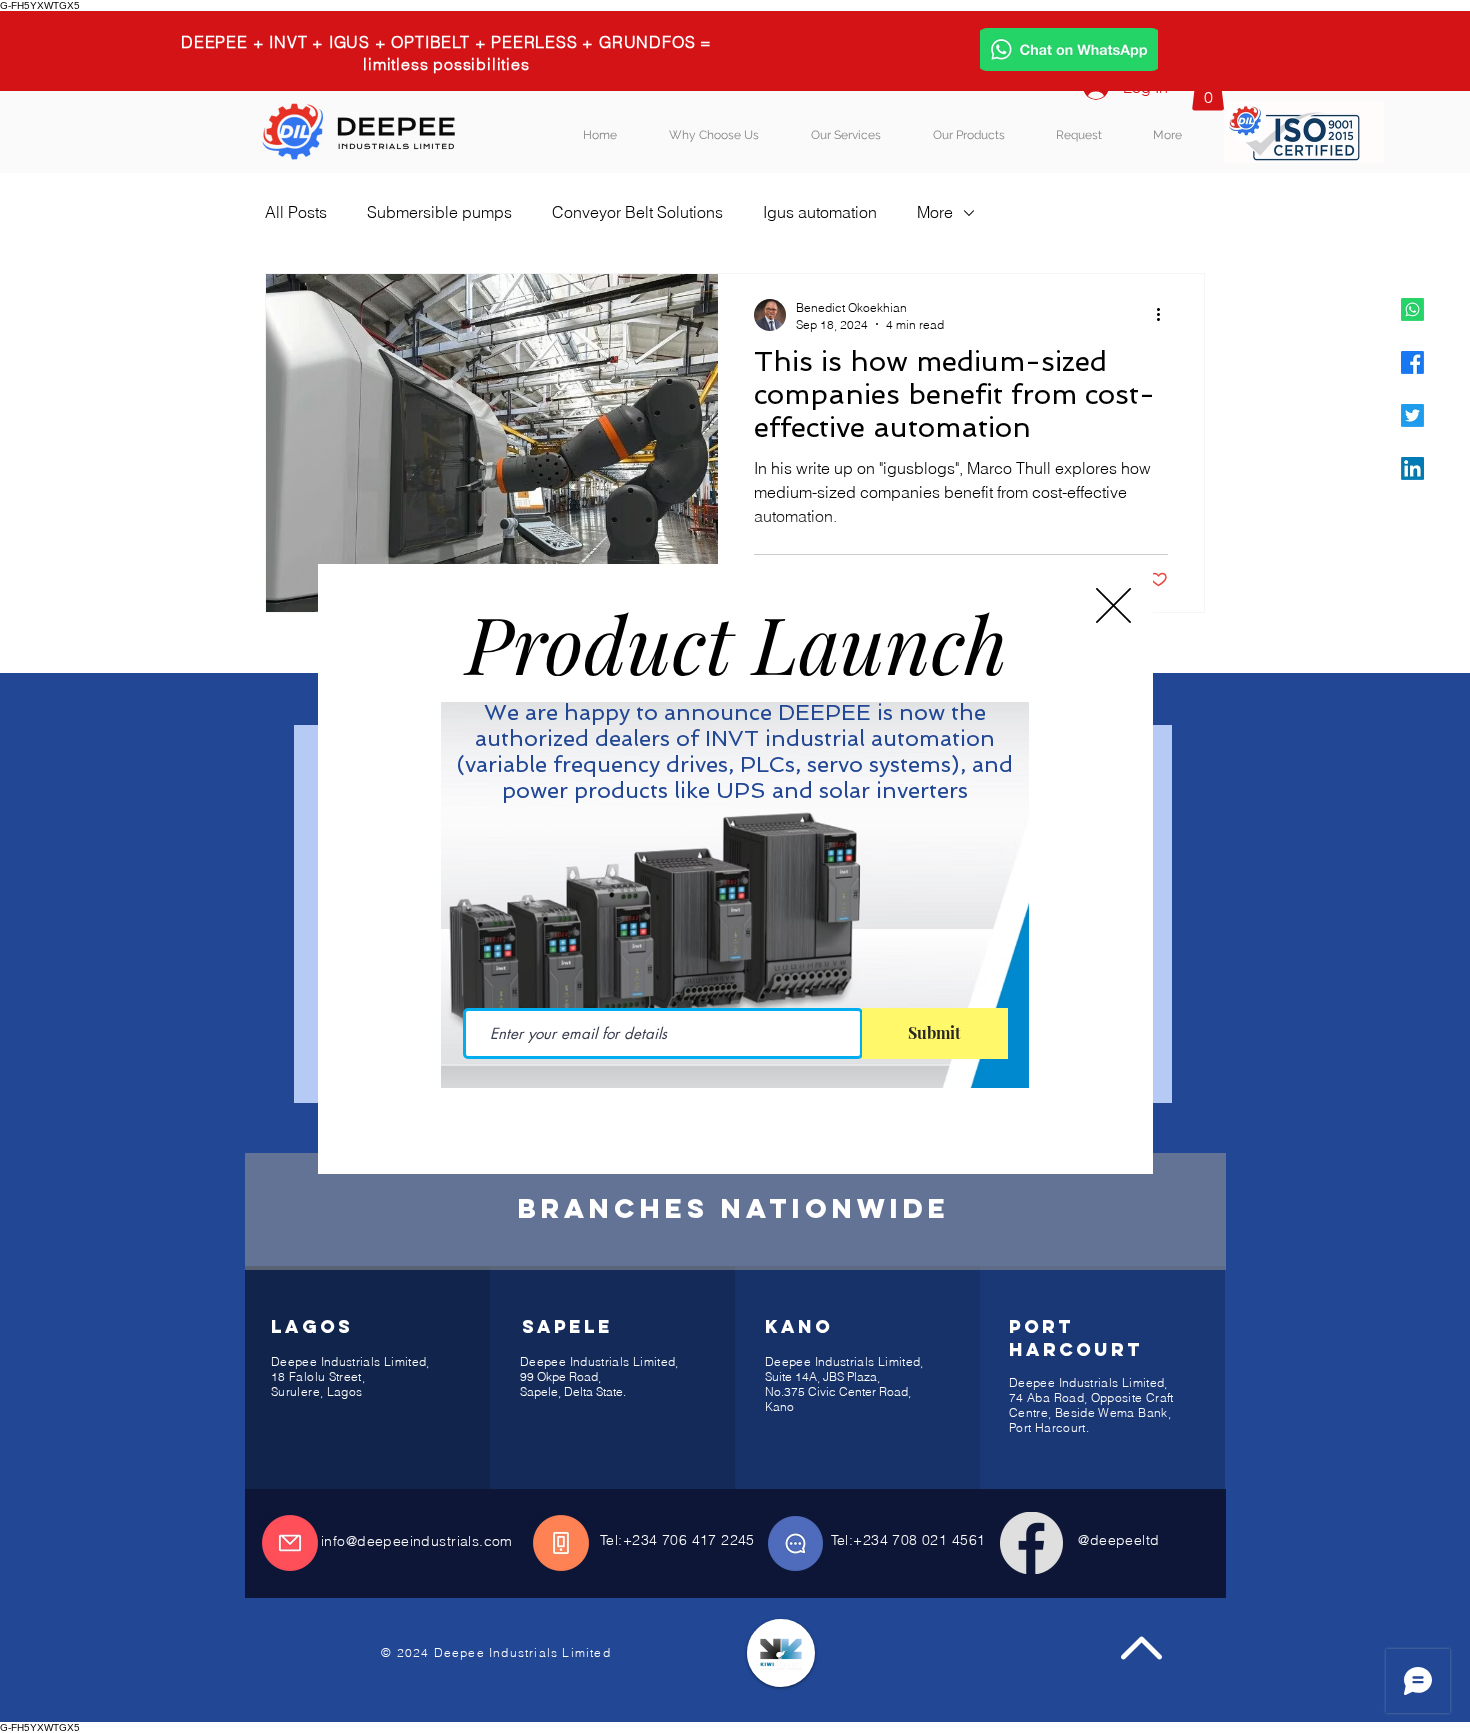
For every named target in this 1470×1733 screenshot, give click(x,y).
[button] (1113, 605)
